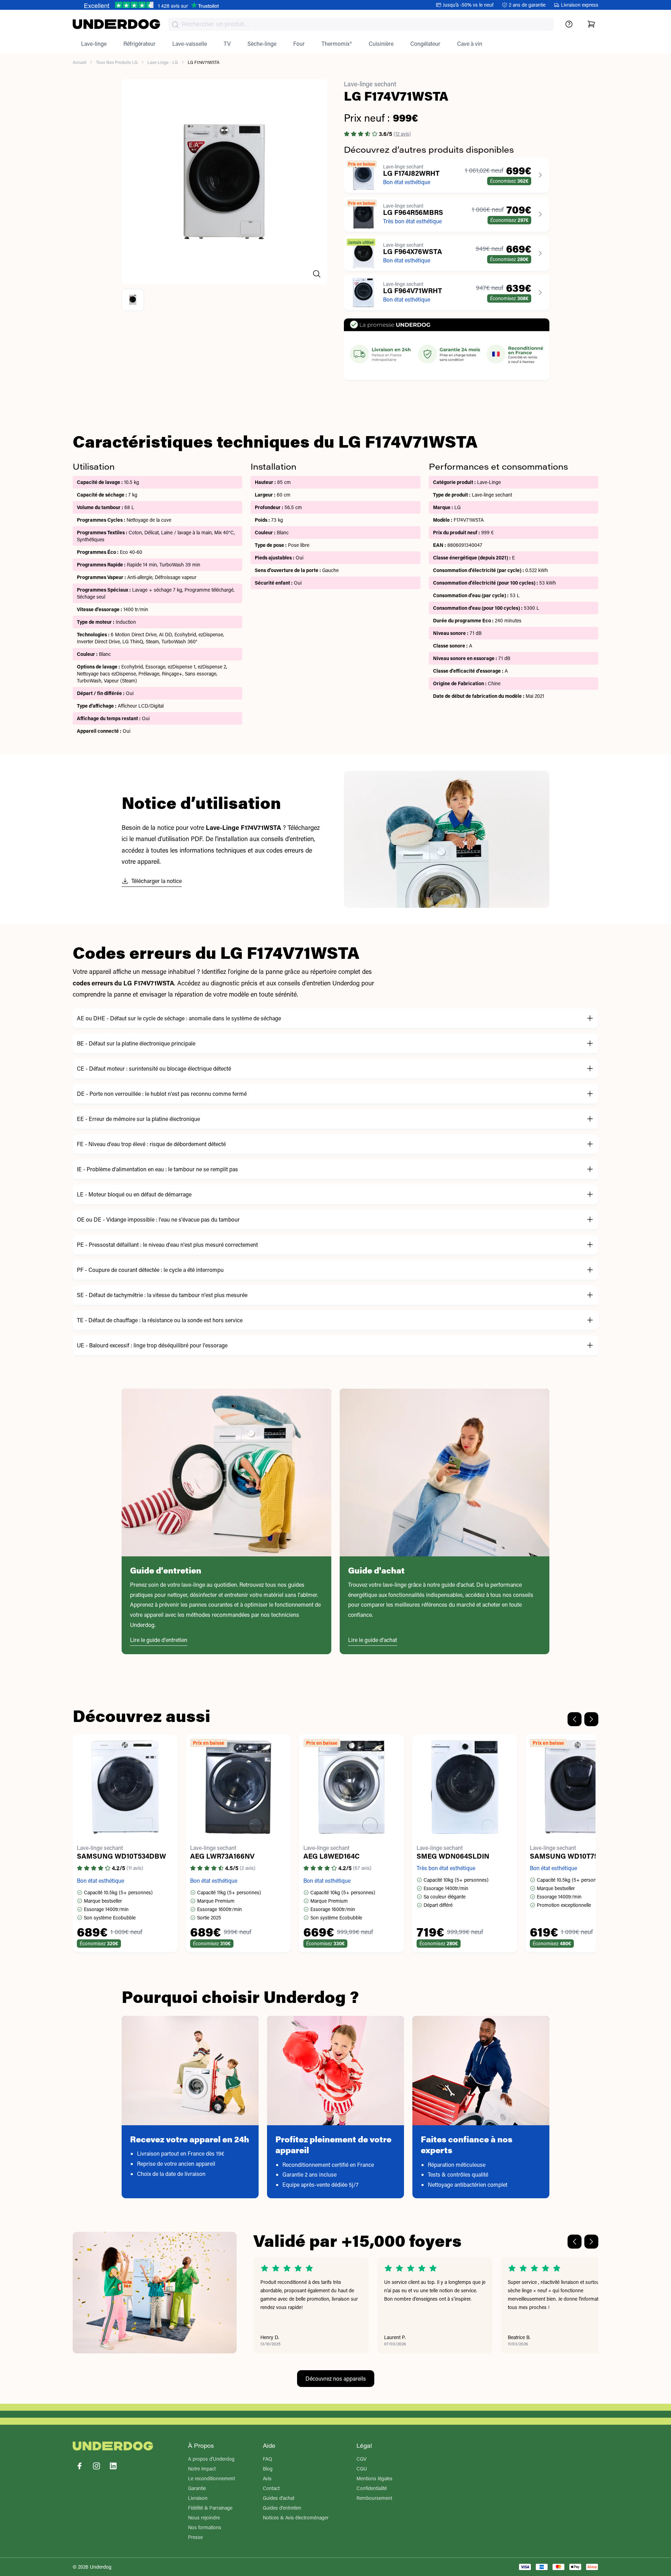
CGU (362, 2469)
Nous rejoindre (204, 2517)
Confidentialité (372, 2488)
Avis (267, 2478)
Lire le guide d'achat (373, 1640)
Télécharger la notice (157, 881)
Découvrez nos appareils (336, 2378)
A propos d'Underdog (211, 2459)
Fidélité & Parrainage (210, 2508)
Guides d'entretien (282, 2508)
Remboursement (374, 2498)
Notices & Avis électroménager (296, 2517)
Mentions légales (374, 2478)
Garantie (197, 2488)
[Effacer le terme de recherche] (541, 30)
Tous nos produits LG (117, 62)
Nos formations (205, 2527)
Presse (195, 2537)
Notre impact (202, 2469)
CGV (362, 2459)
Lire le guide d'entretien (159, 1640)
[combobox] (361, 24)
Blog (268, 2469)
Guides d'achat (279, 2498)
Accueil (80, 62)
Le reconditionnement (211, 2478)
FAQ (268, 2459)
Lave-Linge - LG (163, 62)
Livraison (198, 2498)
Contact (271, 2488)
